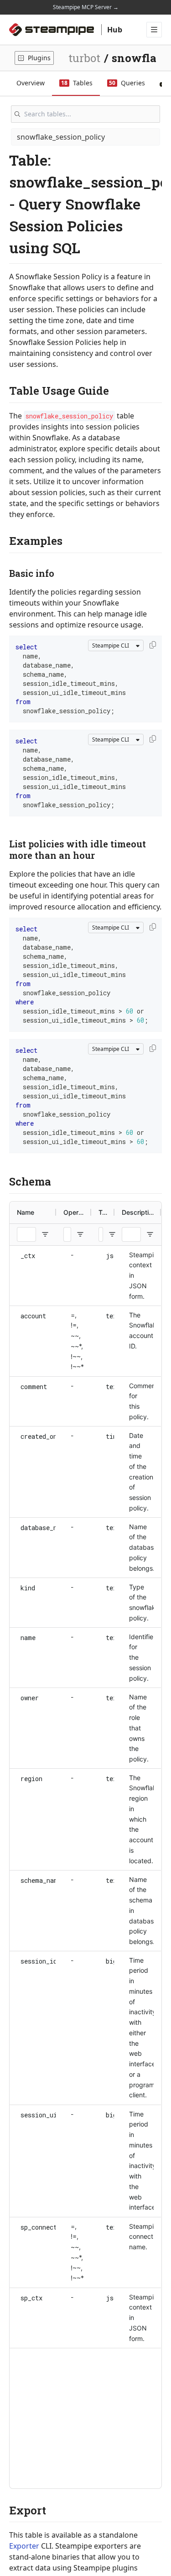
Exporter (24, 2546)
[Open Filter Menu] (45, 1234)
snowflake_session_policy (61, 137)
